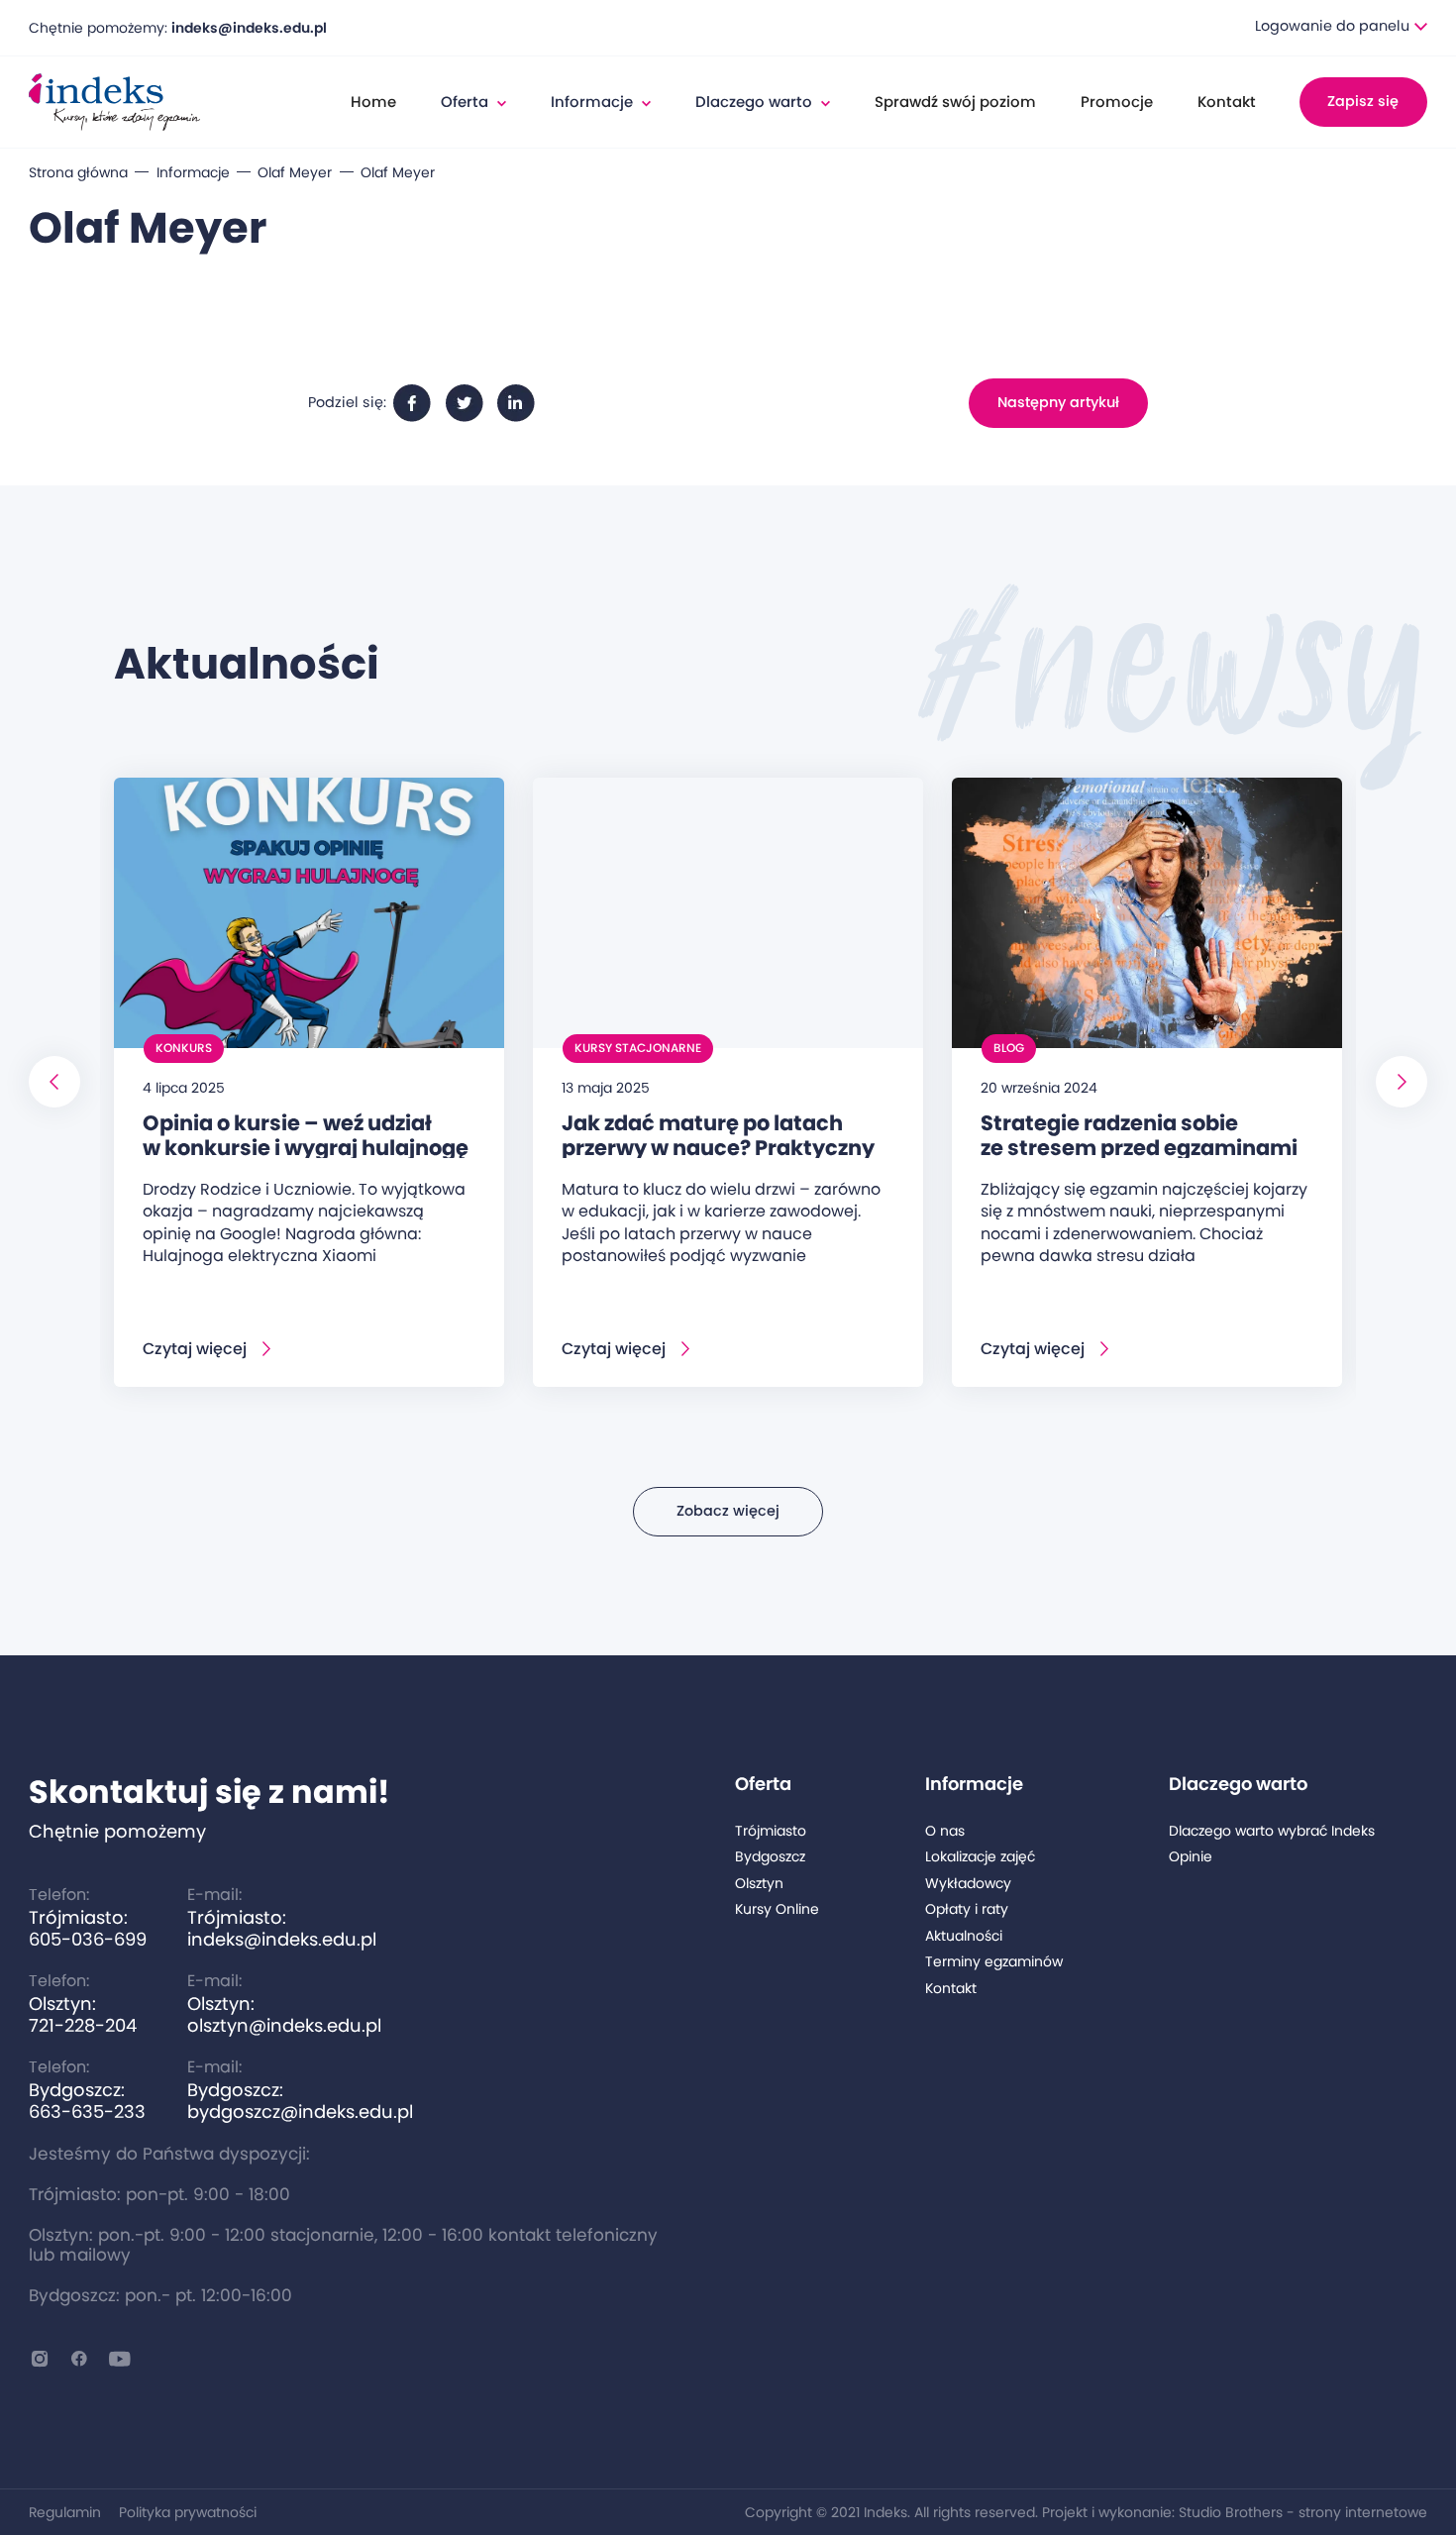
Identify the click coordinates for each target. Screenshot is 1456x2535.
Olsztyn (759, 1884)
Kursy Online (777, 1909)
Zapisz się (1363, 101)
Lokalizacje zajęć (980, 1857)
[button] (1341, 27)
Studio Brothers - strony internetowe (1303, 2512)
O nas (945, 1831)
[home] (114, 102)
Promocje (1117, 102)
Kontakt (1227, 102)
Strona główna (78, 173)
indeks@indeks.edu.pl (249, 28)
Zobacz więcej (728, 1511)
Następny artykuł (1058, 402)
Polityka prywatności (188, 2512)
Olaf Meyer (295, 173)
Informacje (193, 173)
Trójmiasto (771, 1831)
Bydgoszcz (770, 1857)
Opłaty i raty (967, 1909)
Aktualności (964, 1936)
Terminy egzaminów (994, 1962)
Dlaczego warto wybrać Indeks (1272, 1831)
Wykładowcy (968, 1884)
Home (373, 102)
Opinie (1191, 1857)
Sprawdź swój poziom (955, 102)
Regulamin (65, 2512)
